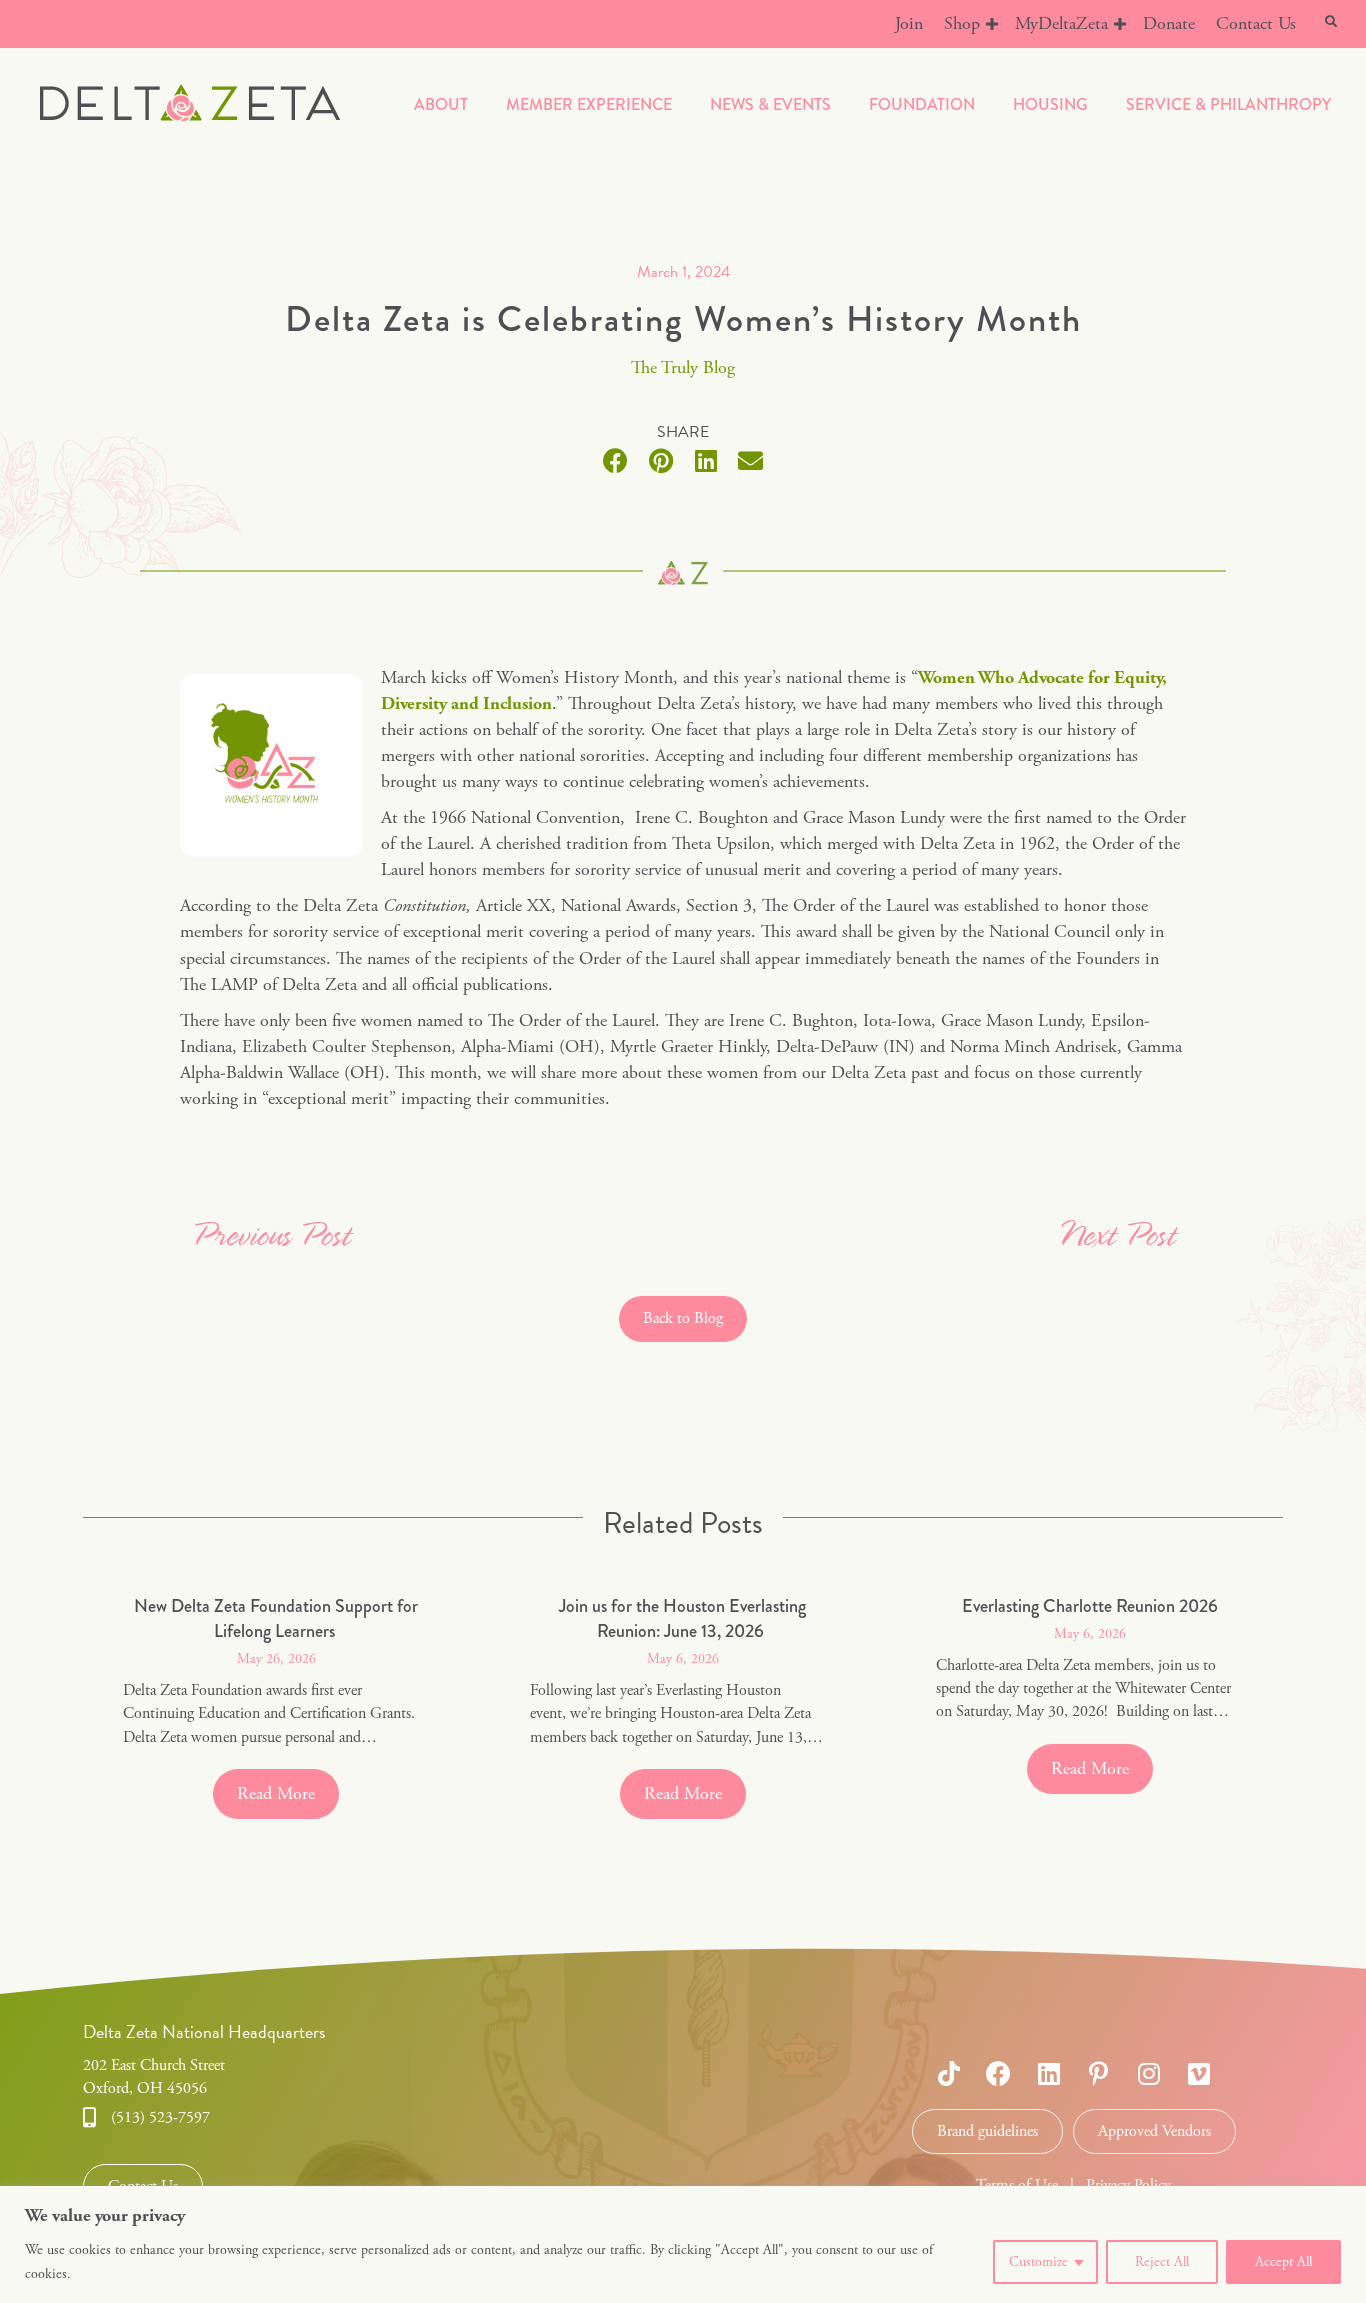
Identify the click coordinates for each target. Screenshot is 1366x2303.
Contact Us (1256, 23)
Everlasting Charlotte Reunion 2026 (1090, 1606)
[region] (683, 2244)
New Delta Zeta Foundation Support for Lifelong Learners (276, 1618)
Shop (962, 23)
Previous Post (270, 1237)
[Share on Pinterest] (660, 460)
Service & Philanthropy (1228, 104)
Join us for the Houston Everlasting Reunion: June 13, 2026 (682, 1618)
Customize (1038, 2262)
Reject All (1162, 2262)
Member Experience (589, 104)
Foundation (922, 104)
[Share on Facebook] (615, 460)
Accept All (1283, 2262)
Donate (1169, 23)
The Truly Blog (683, 367)
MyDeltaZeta (1061, 23)
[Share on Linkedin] (705, 460)
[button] (992, 24)
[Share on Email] (750, 460)
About (441, 104)
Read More (288, 1793)
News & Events (770, 104)
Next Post (1116, 1237)
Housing (1050, 104)
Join (909, 23)
